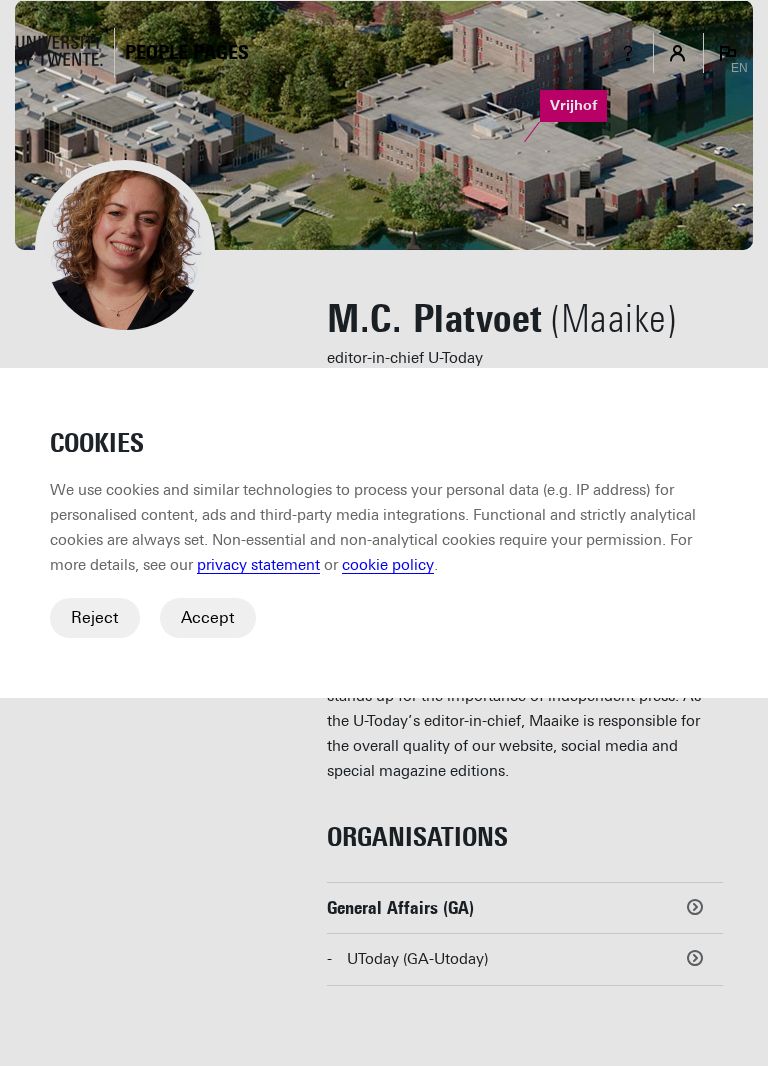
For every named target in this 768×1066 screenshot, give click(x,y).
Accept (208, 617)
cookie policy (388, 565)
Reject (95, 617)
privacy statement (258, 565)
